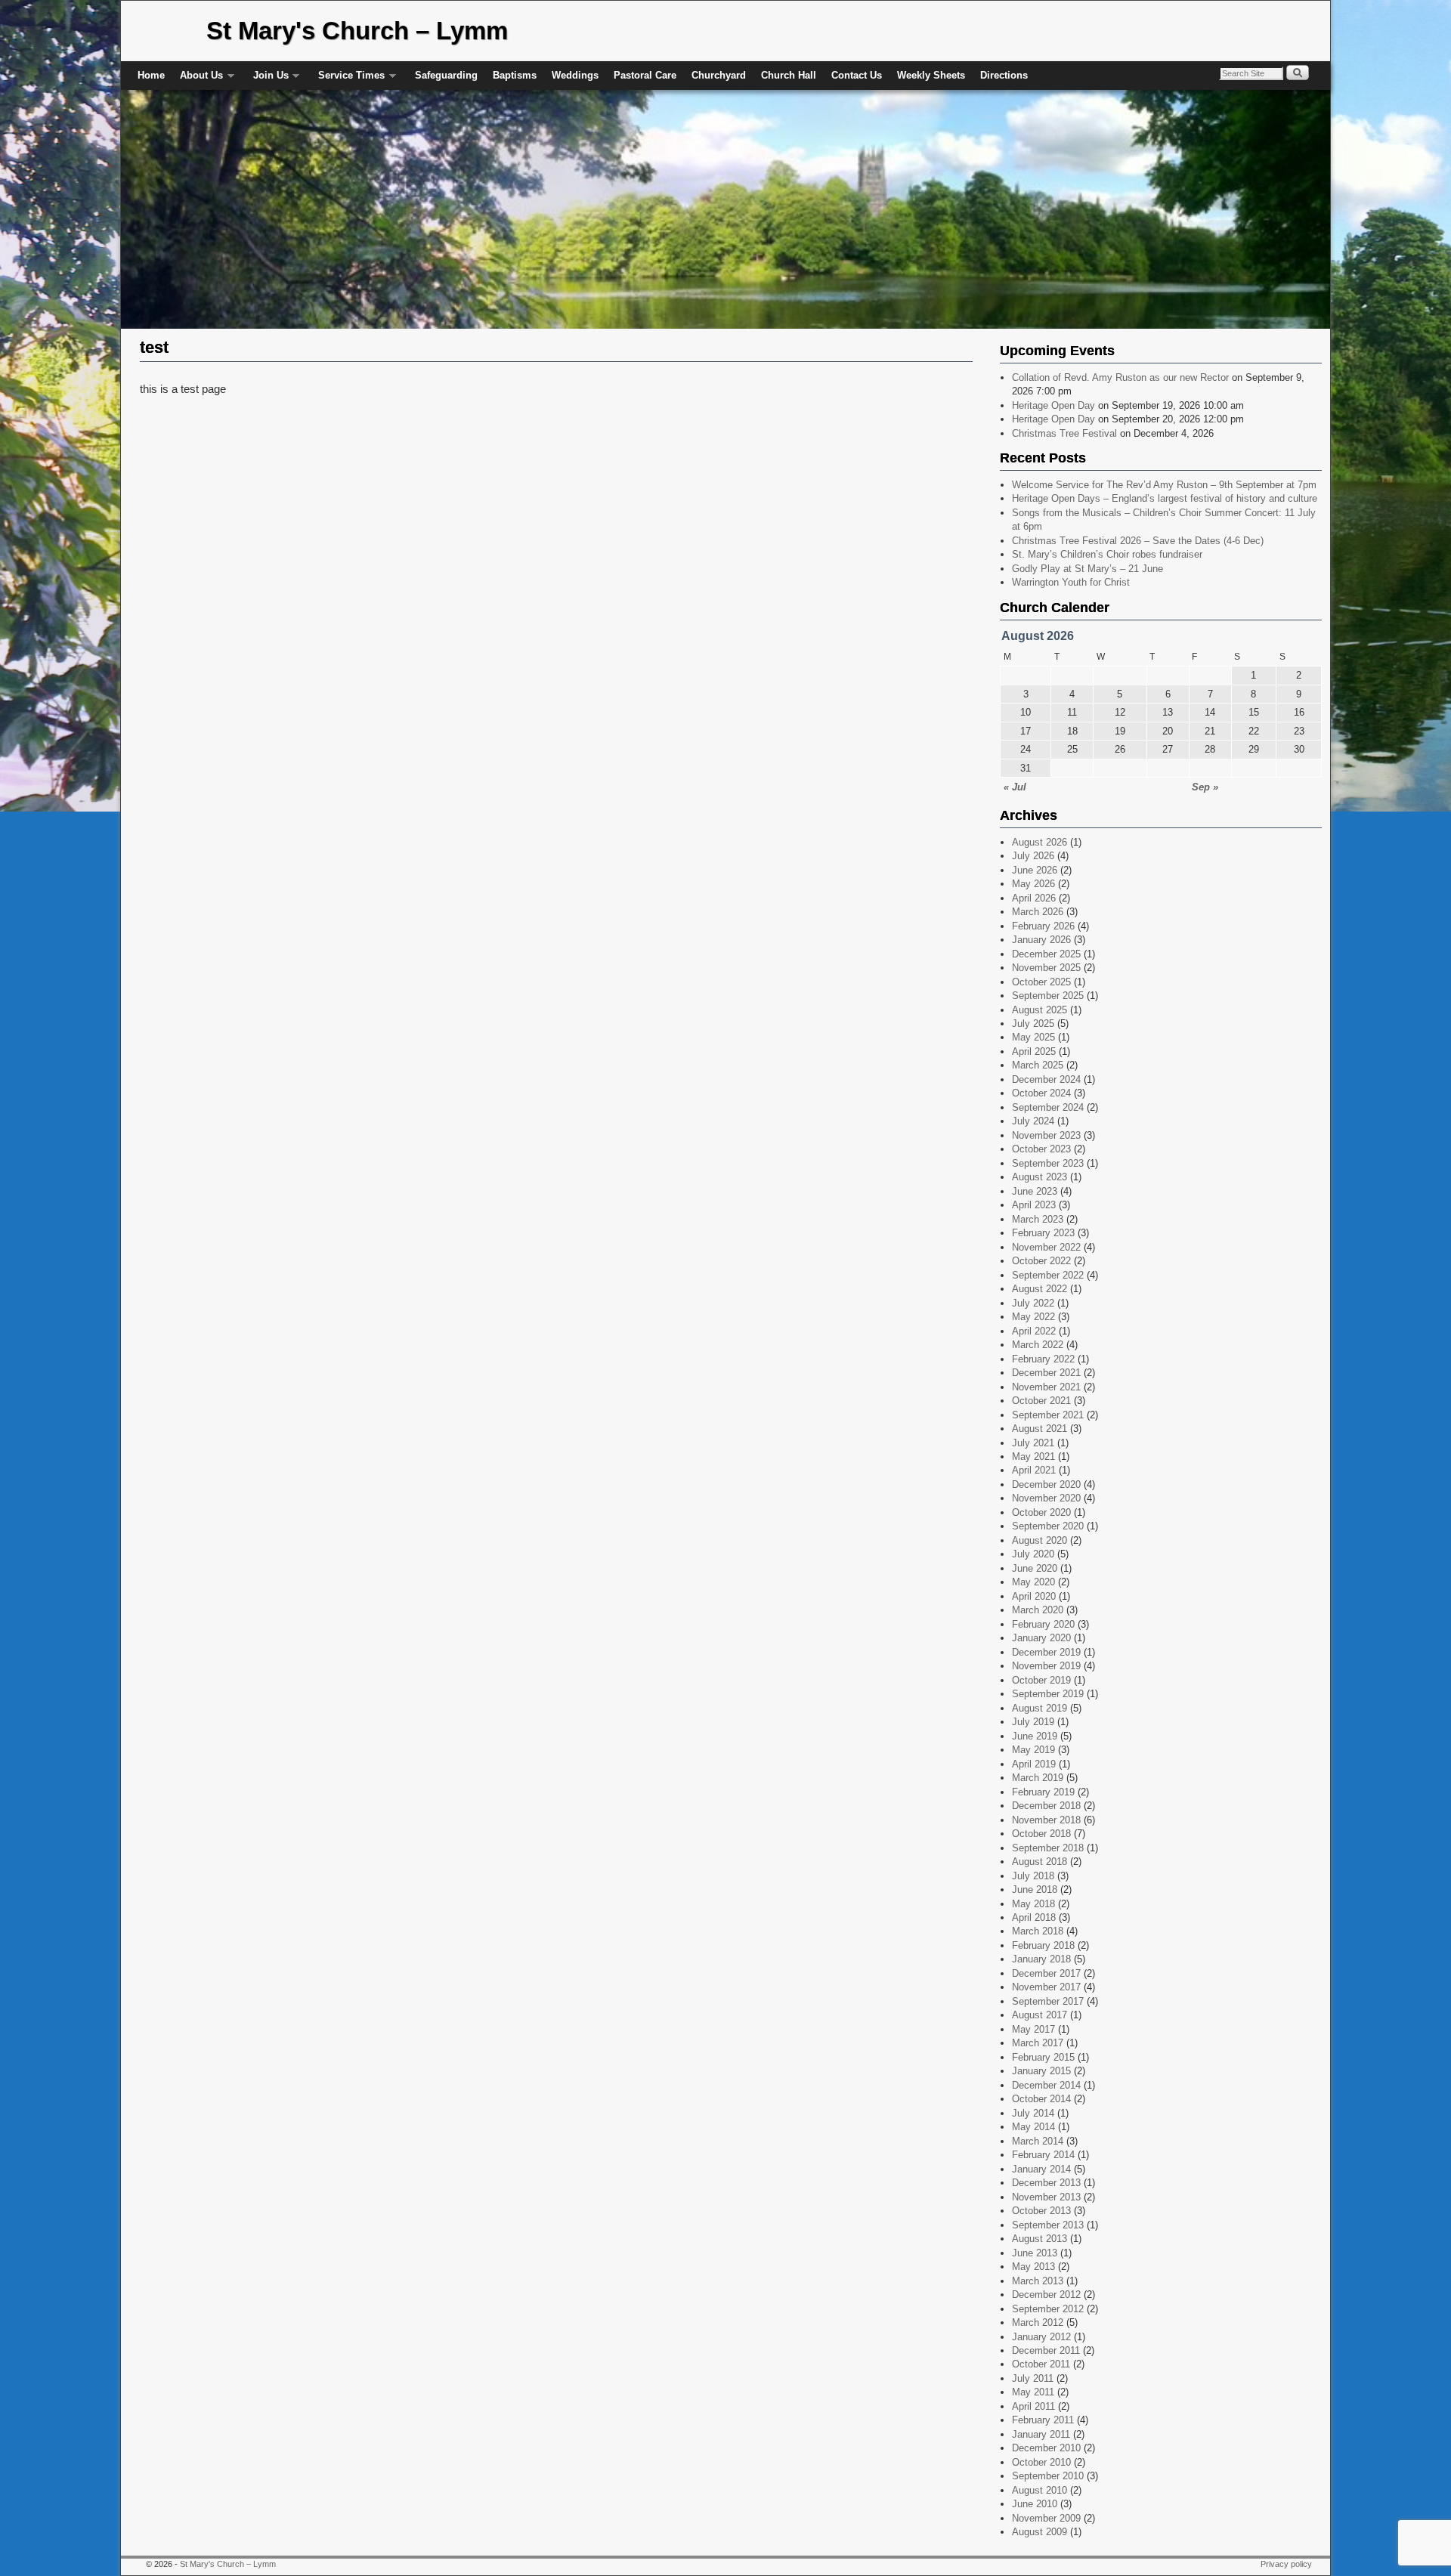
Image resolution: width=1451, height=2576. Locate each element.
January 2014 (1041, 2169)
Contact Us (857, 75)
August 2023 (1040, 1177)
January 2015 (1041, 2071)
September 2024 (1048, 1107)
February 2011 (1043, 2420)
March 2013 (1038, 2281)
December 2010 (1046, 2448)
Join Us (267, 80)
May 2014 (1033, 2127)
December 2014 (1046, 2085)
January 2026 (1041, 940)
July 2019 (1033, 1722)
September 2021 (1048, 1415)
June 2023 (1035, 1191)
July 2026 (1033, 856)
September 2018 (1048, 1848)
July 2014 (1033, 2113)
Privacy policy (1286, 2564)
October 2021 (1041, 1401)
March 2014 (1038, 2141)
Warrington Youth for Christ (1071, 582)
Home (151, 75)
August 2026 (1040, 842)
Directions (1004, 75)
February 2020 (1043, 1624)
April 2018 (1034, 1917)
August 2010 (1040, 2490)
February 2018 (1043, 1945)
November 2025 (1046, 968)
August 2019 (1040, 1708)
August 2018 (1040, 1862)
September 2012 (1048, 2309)
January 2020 (1041, 1638)
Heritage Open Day (1053, 405)
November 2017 (1046, 1987)
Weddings (575, 75)
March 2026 (1038, 912)
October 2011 (1041, 2364)
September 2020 (1048, 1526)
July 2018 (1033, 1876)
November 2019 (1046, 1666)
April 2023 (1034, 1205)
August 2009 (1040, 2532)
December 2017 (1046, 1973)
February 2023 (1043, 1233)
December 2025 (1046, 954)
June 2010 (1035, 2504)
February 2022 (1043, 1359)
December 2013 (1046, 2183)
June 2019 (1035, 1736)
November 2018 (1046, 1820)
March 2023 (1038, 1219)
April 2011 (1033, 2406)
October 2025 (1041, 982)
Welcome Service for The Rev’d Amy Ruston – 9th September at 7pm (1164, 485)
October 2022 (1041, 1261)
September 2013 (1048, 2225)
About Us (198, 80)
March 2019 (1038, 1778)
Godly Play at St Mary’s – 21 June (1087, 569)
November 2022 (1046, 1247)
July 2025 (1033, 1024)
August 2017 (1040, 2015)
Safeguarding (446, 75)
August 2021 (1040, 1429)
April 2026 (1034, 898)
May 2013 (1033, 2267)
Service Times (348, 80)
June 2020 (1035, 1568)
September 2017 (1048, 2001)
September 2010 (1048, 2476)
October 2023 (1041, 1149)
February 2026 (1043, 926)
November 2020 (1046, 1498)
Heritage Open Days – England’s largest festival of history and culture (1165, 498)
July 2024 (1033, 1121)
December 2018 (1046, 1806)
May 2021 (1033, 1457)
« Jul (1015, 787)
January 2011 (1041, 2434)
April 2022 (1034, 1331)
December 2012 (1046, 2295)
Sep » (1205, 787)
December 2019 (1046, 1652)
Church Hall (789, 75)
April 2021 (1034, 1470)
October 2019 (1041, 1680)
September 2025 (1048, 996)
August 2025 (1040, 1010)
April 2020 (1034, 1596)
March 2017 (1038, 2043)
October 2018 (1041, 1834)
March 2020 (1038, 1610)
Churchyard (719, 75)
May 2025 (1033, 1037)
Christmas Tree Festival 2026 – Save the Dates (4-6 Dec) (1138, 541)
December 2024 (1046, 1079)
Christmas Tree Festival (1064, 433)
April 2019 (1034, 1764)
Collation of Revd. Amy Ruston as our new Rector (1120, 377)
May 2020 (1033, 1582)
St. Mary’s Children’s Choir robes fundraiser (1107, 554)
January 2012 (1041, 2337)
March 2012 (1038, 2322)
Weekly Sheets (931, 75)
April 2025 (1034, 1051)
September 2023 (1048, 1163)
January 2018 (1041, 1959)
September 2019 (1048, 1694)
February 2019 (1043, 1792)
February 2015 (1043, 2057)
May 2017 (1033, 2029)
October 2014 (1041, 2099)
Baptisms (515, 75)
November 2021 (1046, 1387)
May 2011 (1033, 2392)
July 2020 (1033, 1554)
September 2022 (1048, 1275)
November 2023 (1046, 1135)
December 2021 (1046, 1373)
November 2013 (1046, 2197)
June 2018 (1035, 1889)
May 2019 (1033, 1750)
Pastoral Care (645, 75)
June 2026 (1035, 870)
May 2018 (1033, 1904)
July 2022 (1033, 1303)
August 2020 (1040, 1540)
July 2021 (1033, 1443)
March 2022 (1038, 1345)
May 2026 (1033, 884)
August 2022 (1040, 1289)
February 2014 (1043, 2155)
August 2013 (1040, 2239)
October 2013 (1041, 2211)
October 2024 (1041, 1093)
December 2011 (1046, 2350)
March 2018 (1038, 1931)
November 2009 (1046, 2518)
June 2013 (1035, 2253)
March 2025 (1038, 1065)
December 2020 (1046, 1484)
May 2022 (1033, 1317)
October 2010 (1041, 2462)
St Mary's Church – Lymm (357, 31)
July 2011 (1033, 2378)
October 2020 (1041, 1512)
